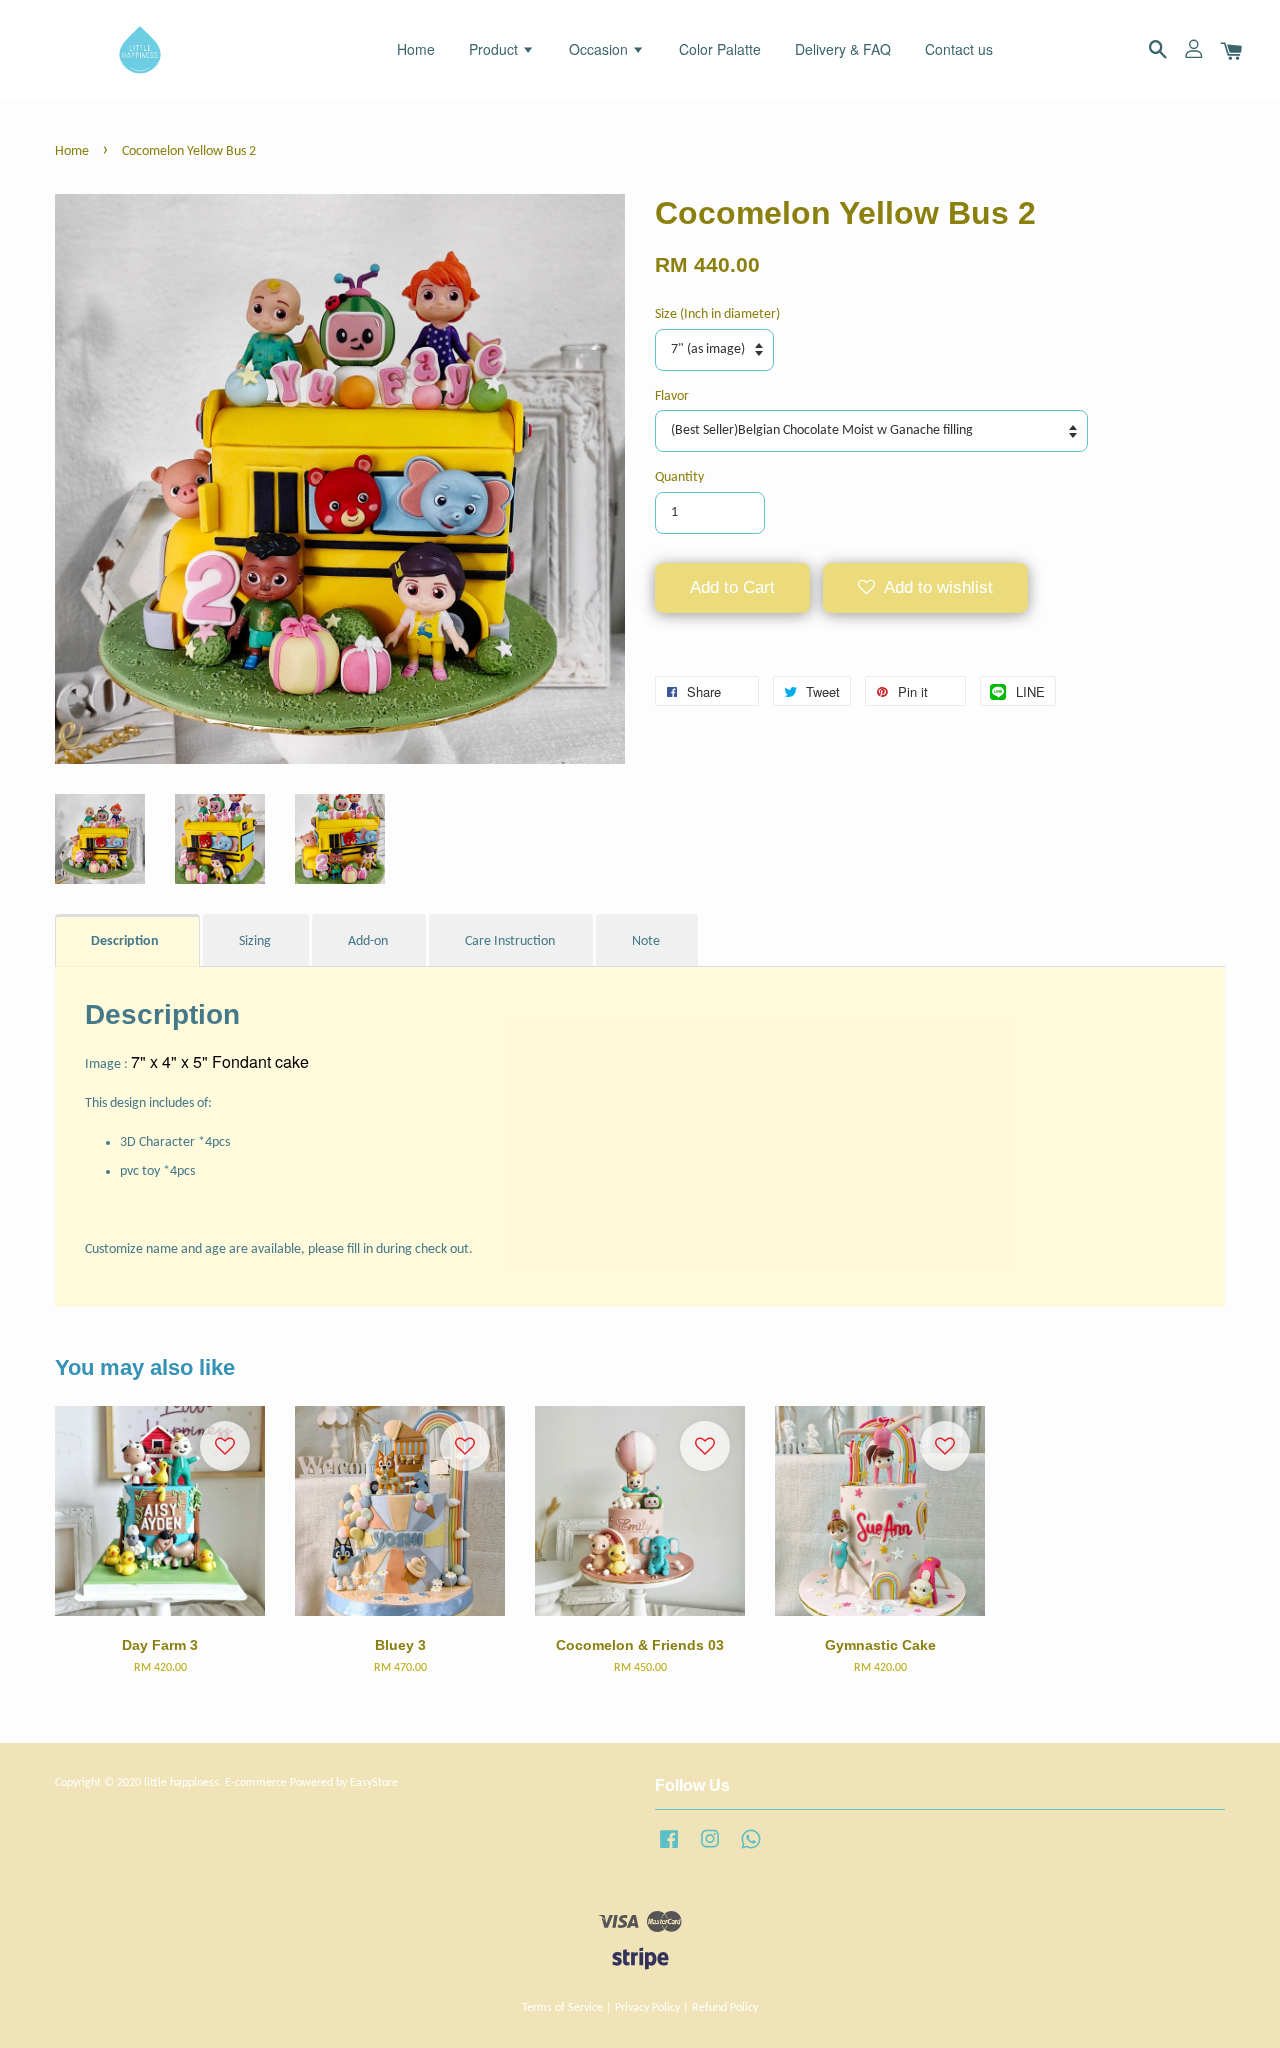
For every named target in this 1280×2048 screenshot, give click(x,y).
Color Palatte (720, 49)
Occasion (600, 49)
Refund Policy (725, 2008)
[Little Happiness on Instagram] (710, 1850)
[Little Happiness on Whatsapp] (751, 1850)
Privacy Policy (647, 2008)
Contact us (959, 49)
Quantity (679, 477)
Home (416, 49)
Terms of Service (562, 2008)
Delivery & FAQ (843, 49)
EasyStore (374, 1783)
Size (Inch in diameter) (717, 314)
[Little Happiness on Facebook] (669, 1850)
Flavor (672, 396)
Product (495, 49)
